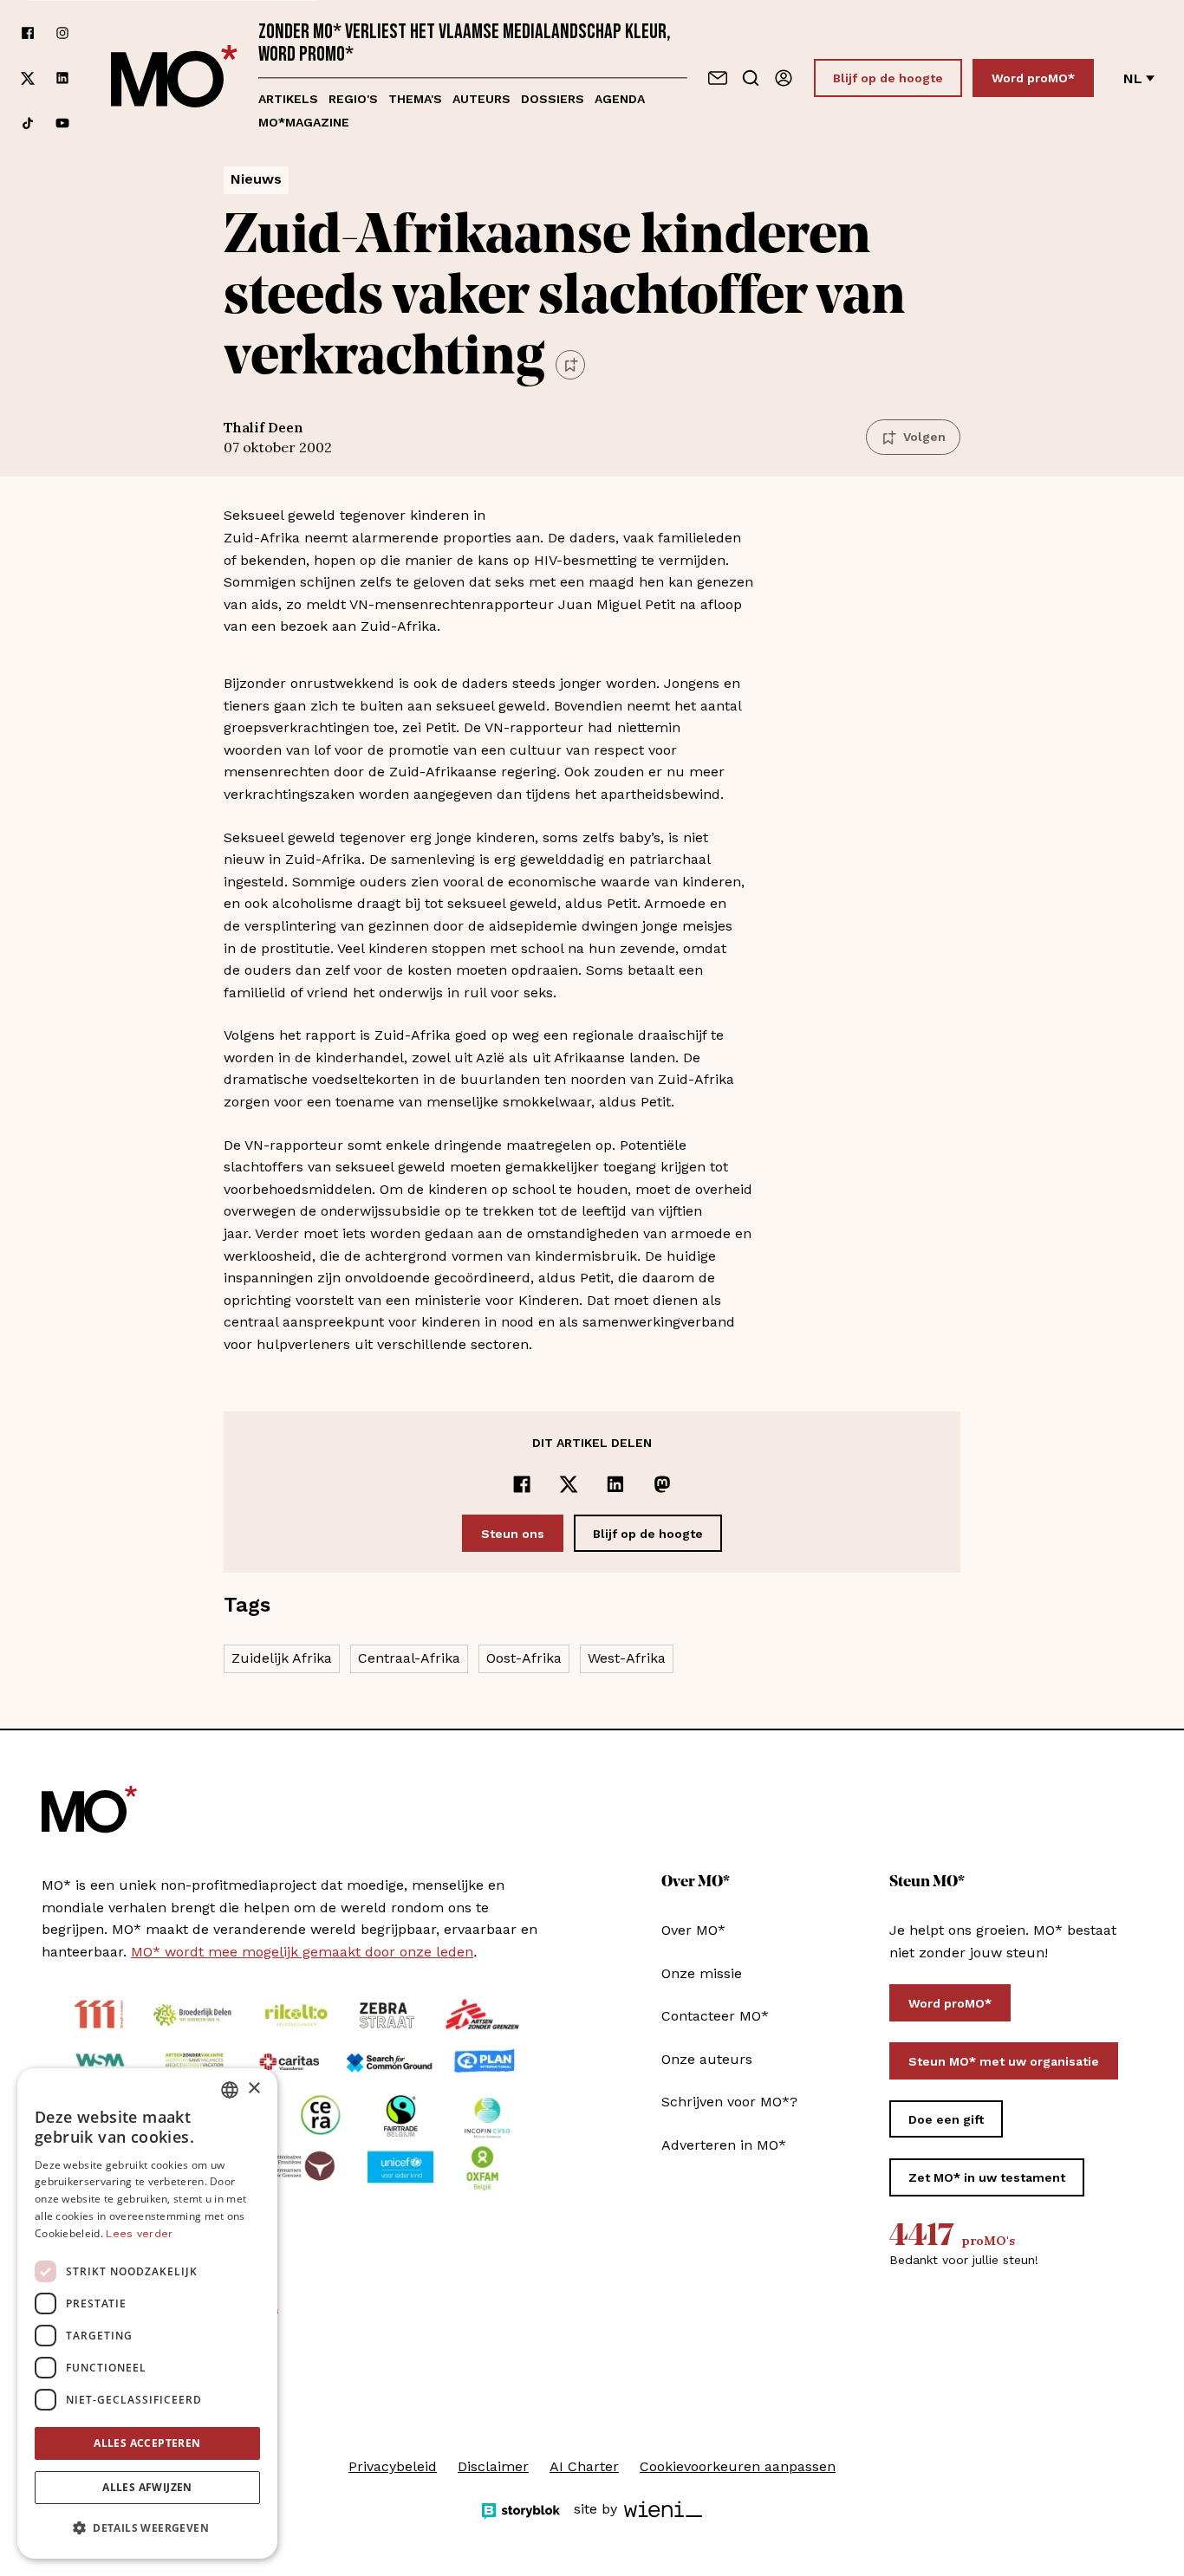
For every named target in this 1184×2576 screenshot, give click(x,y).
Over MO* (693, 1930)
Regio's (353, 99)
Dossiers (553, 99)
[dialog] (147, 2313)
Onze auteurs (707, 2059)
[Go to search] (751, 78)
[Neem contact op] (718, 78)
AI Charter (584, 2466)
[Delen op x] (569, 1484)
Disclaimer (493, 2466)
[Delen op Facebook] (522, 1484)
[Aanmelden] (784, 78)
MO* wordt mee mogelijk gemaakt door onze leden (302, 1952)
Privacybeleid (393, 2466)
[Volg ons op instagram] (62, 33)
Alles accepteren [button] (147, 2443)
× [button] (254, 2089)
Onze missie (702, 1973)
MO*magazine (304, 122)
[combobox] (230, 2090)
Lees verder (139, 2234)
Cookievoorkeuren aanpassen (738, 2466)
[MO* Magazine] (174, 78)
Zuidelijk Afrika (282, 1658)
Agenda (620, 99)
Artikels (288, 99)
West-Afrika (627, 1658)
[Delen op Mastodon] (662, 1484)
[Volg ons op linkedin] (62, 78)
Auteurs (481, 99)
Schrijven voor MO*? (729, 2102)
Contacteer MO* (715, 2016)
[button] (147, 2528)
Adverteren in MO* (724, 2145)
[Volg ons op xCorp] (28, 78)
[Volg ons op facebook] (28, 33)
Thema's (415, 99)
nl (1133, 78)
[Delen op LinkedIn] (615, 1484)
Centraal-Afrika (409, 1658)
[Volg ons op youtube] (62, 123)
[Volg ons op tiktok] (28, 123)
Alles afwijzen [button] (147, 2487)
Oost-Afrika (524, 1658)
